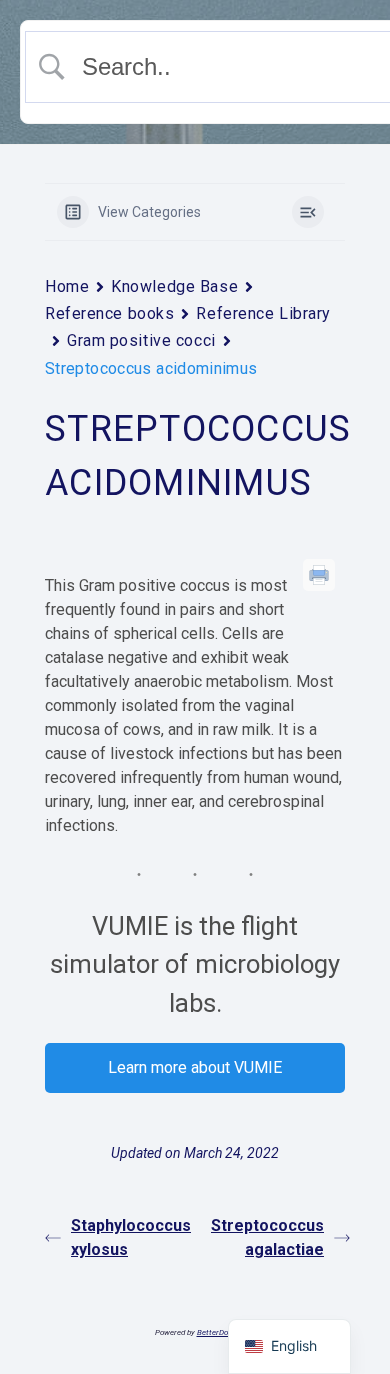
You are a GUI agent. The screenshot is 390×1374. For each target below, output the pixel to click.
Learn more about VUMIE (195, 1067)
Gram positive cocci (141, 340)
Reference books (109, 313)
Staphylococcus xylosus (131, 1237)
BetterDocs (216, 1332)
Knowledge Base (174, 286)
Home (67, 286)
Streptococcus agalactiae (267, 1237)
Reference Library (263, 313)
